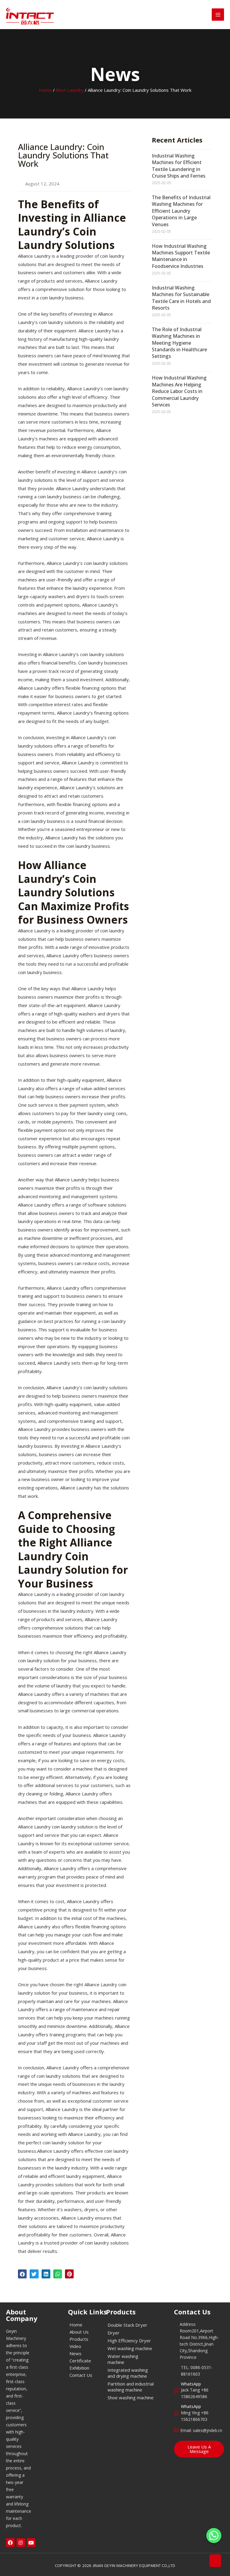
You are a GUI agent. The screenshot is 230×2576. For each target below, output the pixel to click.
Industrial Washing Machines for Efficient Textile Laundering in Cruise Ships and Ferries (179, 166)
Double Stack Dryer (127, 2325)
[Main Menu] (218, 15)
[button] (22, 2274)
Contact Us (81, 2375)
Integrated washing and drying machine (128, 2373)
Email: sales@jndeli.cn (201, 2430)
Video (75, 2346)
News (75, 2353)
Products (79, 2339)
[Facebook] (10, 2543)
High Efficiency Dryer (129, 2341)
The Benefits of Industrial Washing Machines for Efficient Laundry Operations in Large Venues (181, 211)
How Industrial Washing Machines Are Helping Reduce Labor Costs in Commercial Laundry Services (179, 391)
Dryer (114, 2333)
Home (45, 90)
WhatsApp (191, 2384)
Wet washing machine (130, 2348)
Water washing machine (123, 2359)
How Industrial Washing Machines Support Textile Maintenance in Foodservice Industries (181, 256)
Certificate (80, 2361)
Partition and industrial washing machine (131, 2387)
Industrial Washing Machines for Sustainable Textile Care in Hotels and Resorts (181, 298)
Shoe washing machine (131, 2398)
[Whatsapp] (214, 2536)
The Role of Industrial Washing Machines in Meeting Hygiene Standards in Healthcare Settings (179, 343)
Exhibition (79, 2368)
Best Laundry (70, 90)
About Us (79, 2332)
